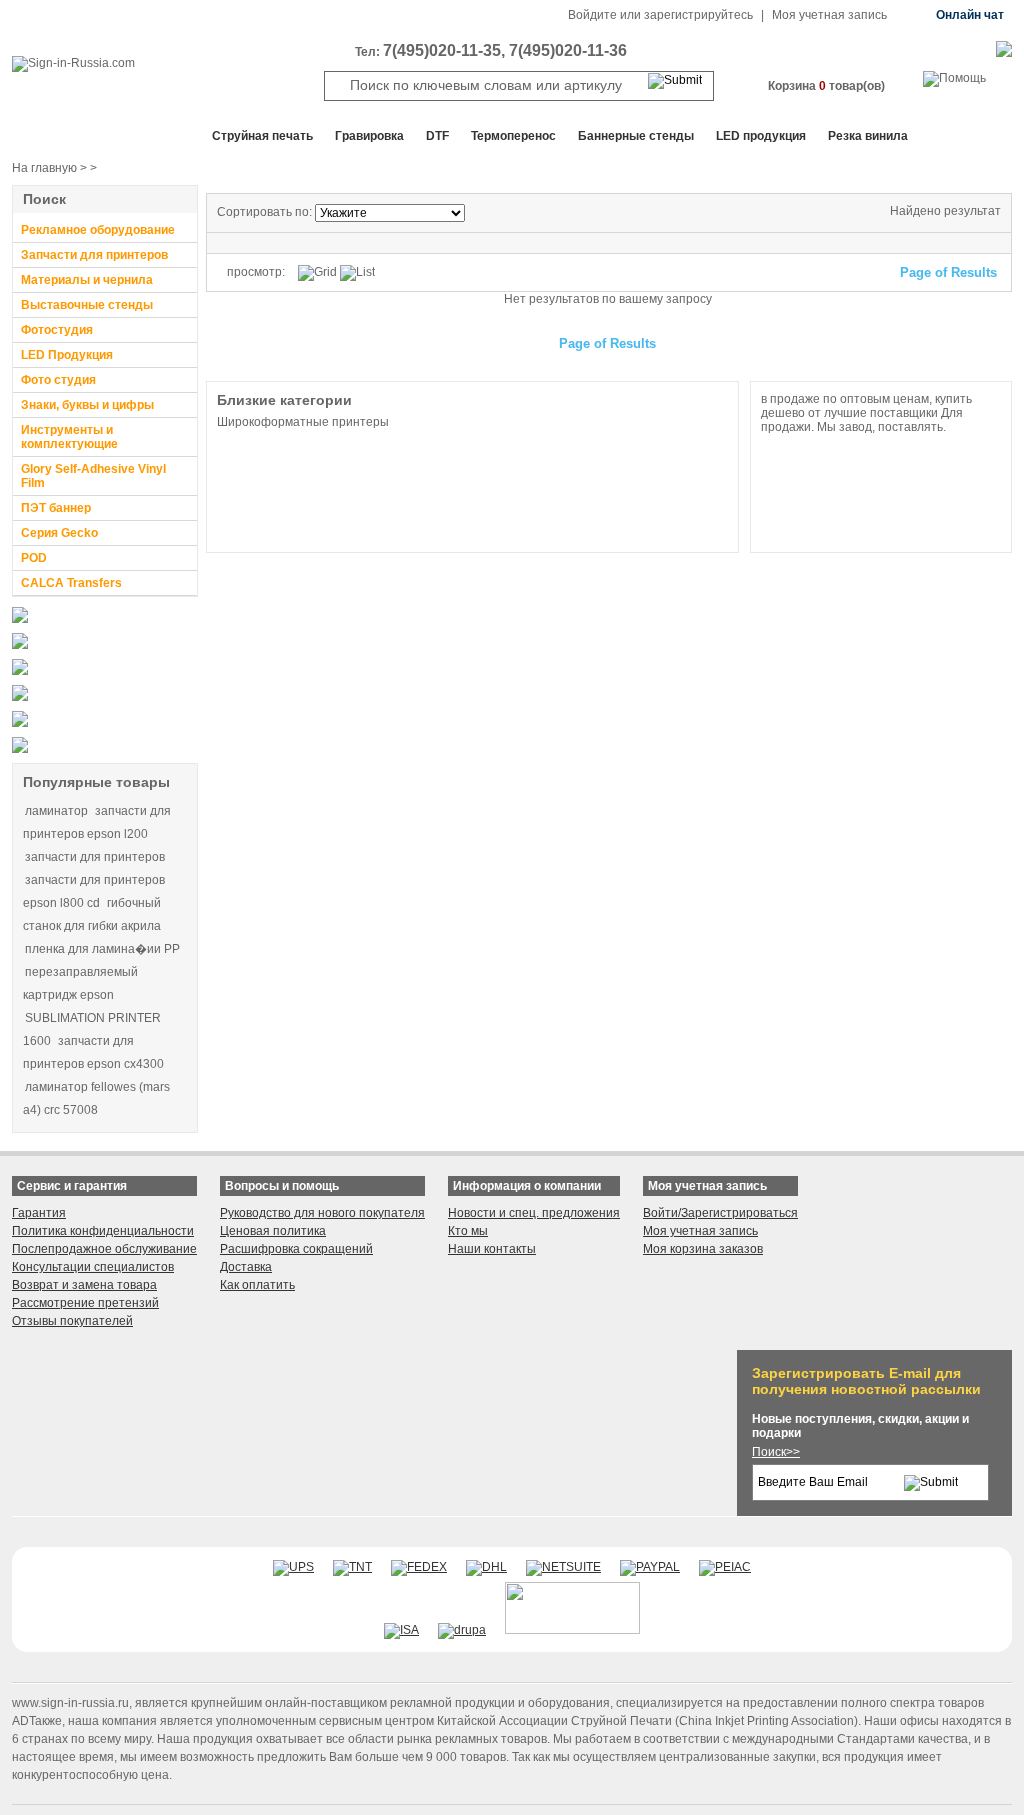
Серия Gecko (59, 533)
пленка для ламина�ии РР (102, 949)
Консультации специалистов (93, 1267)
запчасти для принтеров (95, 857)
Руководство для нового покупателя (322, 1213)
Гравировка (369, 136)
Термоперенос (513, 136)
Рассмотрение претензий (85, 1303)
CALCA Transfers (71, 583)
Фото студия (58, 380)
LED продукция (761, 136)
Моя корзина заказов (703, 1249)
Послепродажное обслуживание (104, 1249)
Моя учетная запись (829, 15)
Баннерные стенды (636, 136)
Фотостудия (57, 330)
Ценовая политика (273, 1231)
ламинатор (56, 811)
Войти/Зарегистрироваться (720, 1213)
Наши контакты (492, 1249)
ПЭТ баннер (56, 508)
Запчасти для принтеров (94, 255)
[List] (357, 273)
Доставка (246, 1267)
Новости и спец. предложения (534, 1213)
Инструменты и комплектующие (69, 437)
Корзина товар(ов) (826, 86)
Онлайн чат (970, 15)
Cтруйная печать (262, 136)
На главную (44, 168)
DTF (437, 136)
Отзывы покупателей (72, 1321)
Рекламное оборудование (98, 230)
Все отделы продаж (92, 136)
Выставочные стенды (87, 305)
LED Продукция (67, 355)
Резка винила (868, 136)
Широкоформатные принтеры (303, 422)
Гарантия (39, 1213)
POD (34, 558)
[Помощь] (954, 78)
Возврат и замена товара (84, 1285)
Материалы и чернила (87, 280)
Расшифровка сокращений (296, 1249)
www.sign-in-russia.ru (70, 1703)
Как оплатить (257, 1285)
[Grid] (317, 273)
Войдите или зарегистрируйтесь (660, 15)
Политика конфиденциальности (103, 1231)
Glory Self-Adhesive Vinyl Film (93, 476)
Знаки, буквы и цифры (87, 405)
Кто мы (468, 1231)
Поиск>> (776, 1452)
